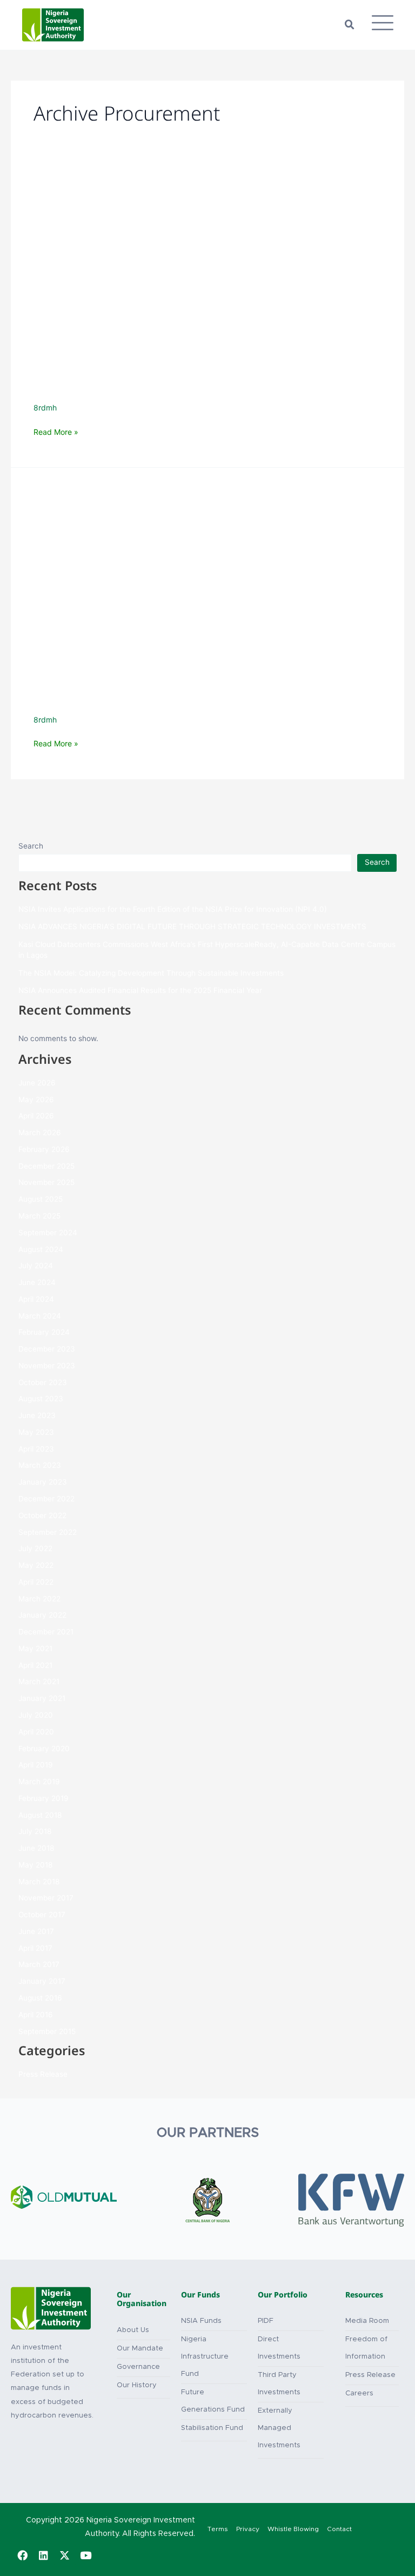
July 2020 (36, 1715)
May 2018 (35, 1865)
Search (31, 846)
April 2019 (36, 1765)
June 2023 (37, 1415)
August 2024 (41, 1249)
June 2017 (36, 1931)
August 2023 (41, 1399)
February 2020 (44, 1749)
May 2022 (36, 1565)
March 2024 (40, 1316)
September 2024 (48, 1233)
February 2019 (43, 1798)
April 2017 (35, 1948)
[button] (350, 25)
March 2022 (39, 1599)
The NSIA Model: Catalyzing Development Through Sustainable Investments (151, 973)
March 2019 (39, 1782)
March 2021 (39, 1681)
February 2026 (44, 1149)
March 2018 (39, 1882)
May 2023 (36, 1432)
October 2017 (42, 1915)
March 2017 (39, 1964)
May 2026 (36, 1100)
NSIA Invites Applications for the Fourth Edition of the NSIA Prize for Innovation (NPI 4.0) (173, 909)
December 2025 (46, 1166)
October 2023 (43, 1382)
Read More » (56, 432)
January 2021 (42, 1698)
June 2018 (36, 1848)
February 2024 (44, 1332)
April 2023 (36, 1449)
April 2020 (36, 1732)
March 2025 (39, 1216)
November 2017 (46, 1898)
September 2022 (48, 1532)
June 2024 (37, 1282)
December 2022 (46, 1499)
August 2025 (41, 1199)
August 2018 (40, 1815)
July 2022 (35, 1548)
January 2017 (42, 1981)
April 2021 (35, 1665)
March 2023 (40, 1465)
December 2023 (47, 1349)
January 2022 (42, 1615)
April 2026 (36, 1116)
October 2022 (42, 1515)
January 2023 (43, 1482)
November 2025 (46, 1182)
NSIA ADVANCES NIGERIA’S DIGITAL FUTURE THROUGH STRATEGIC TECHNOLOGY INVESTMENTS (192, 926)
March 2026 (40, 1133)
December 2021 (46, 1632)
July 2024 (36, 1266)
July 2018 (35, 1831)
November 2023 (47, 1366)
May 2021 (35, 1648)
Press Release (43, 2074)
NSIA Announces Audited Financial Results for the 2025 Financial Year (140, 990)
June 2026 (37, 1083)
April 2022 (36, 1582)
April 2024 (36, 1299)
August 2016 (40, 1998)
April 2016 (36, 2015)
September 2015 (47, 2031)
